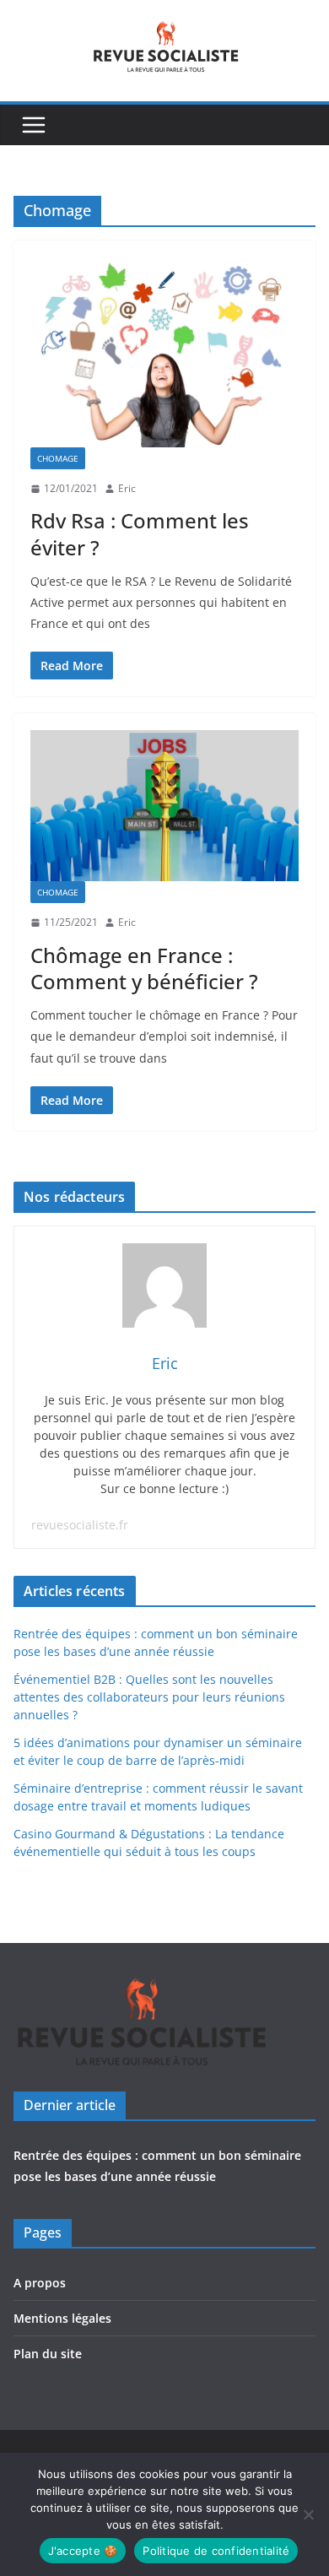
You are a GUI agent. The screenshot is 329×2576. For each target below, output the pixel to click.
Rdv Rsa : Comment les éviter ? (140, 533)
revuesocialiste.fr (80, 1525)
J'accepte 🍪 (83, 2551)
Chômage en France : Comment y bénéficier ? (144, 968)
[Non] (308, 2514)
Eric (127, 488)
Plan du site (48, 2354)
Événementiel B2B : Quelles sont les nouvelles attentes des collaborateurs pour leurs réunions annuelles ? (149, 1697)
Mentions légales (62, 2318)
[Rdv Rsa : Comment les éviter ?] (164, 352)
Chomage (58, 458)
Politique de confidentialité (216, 2551)
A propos (40, 2283)
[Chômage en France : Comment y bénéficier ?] (164, 806)
